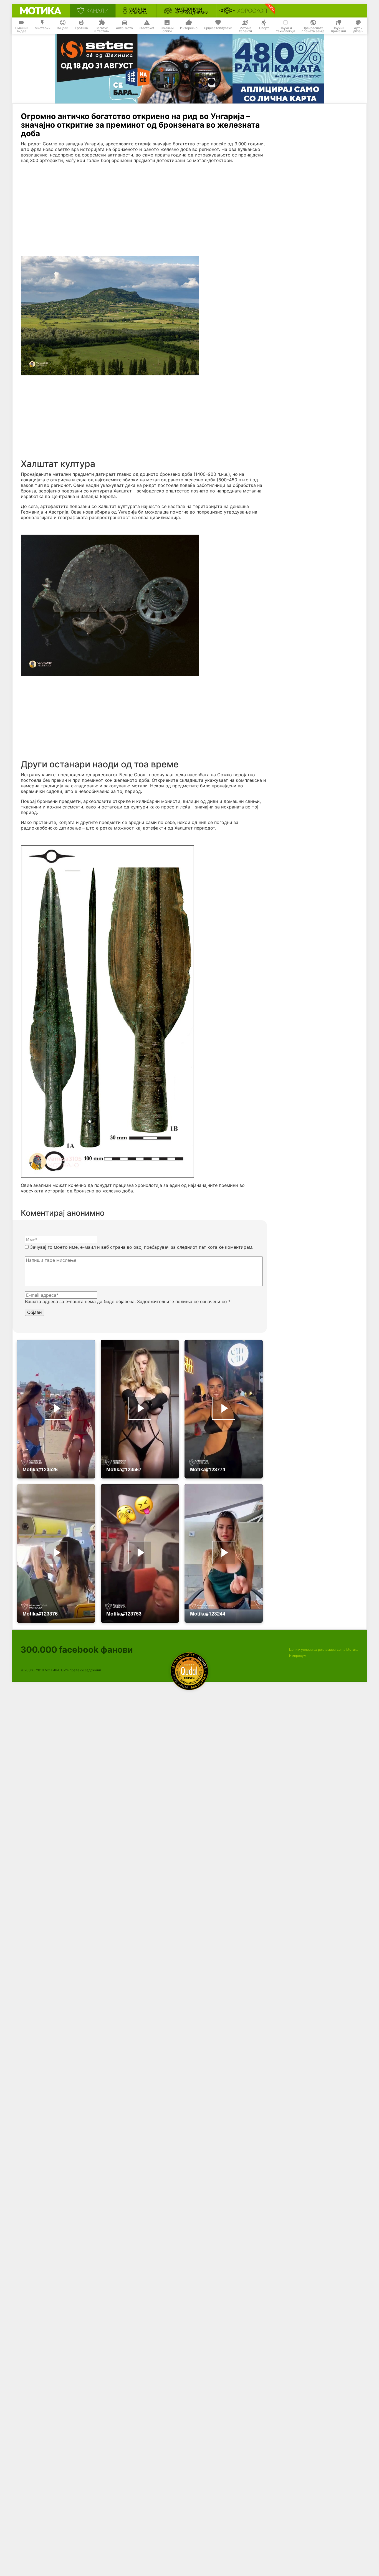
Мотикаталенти (245, 30)
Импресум (298, 1656)
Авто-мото (124, 28)
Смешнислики (167, 30)
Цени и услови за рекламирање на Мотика (324, 1650)
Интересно (189, 28)
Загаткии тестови (102, 30)
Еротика (81, 28)
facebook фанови (77, 1650)
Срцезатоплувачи (218, 28)
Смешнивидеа (22, 30)
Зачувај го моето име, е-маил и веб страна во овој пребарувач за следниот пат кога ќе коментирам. (142, 1247)
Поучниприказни (338, 30)
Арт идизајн (358, 30)
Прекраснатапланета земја (313, 30)
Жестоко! (147, 28)
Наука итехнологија (286, 30)
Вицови (63, 28)
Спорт (264, 28)
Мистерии (43, 28)
